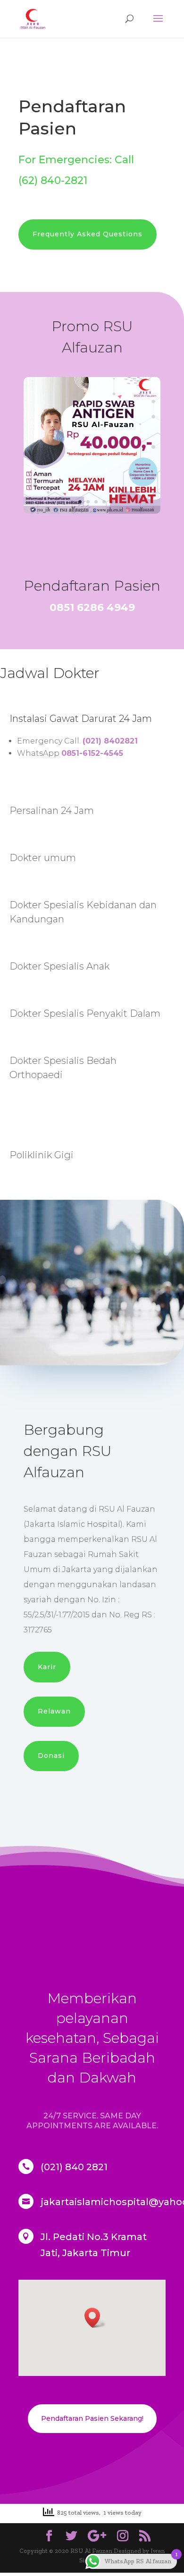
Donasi (51, 1756)
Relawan (54, 1711)
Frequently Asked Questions (88, 234)
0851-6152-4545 (92, 753)
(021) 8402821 (110, 741)
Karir (47, 1667)
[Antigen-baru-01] (92, 512)
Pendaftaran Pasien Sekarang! (92, 2418)
